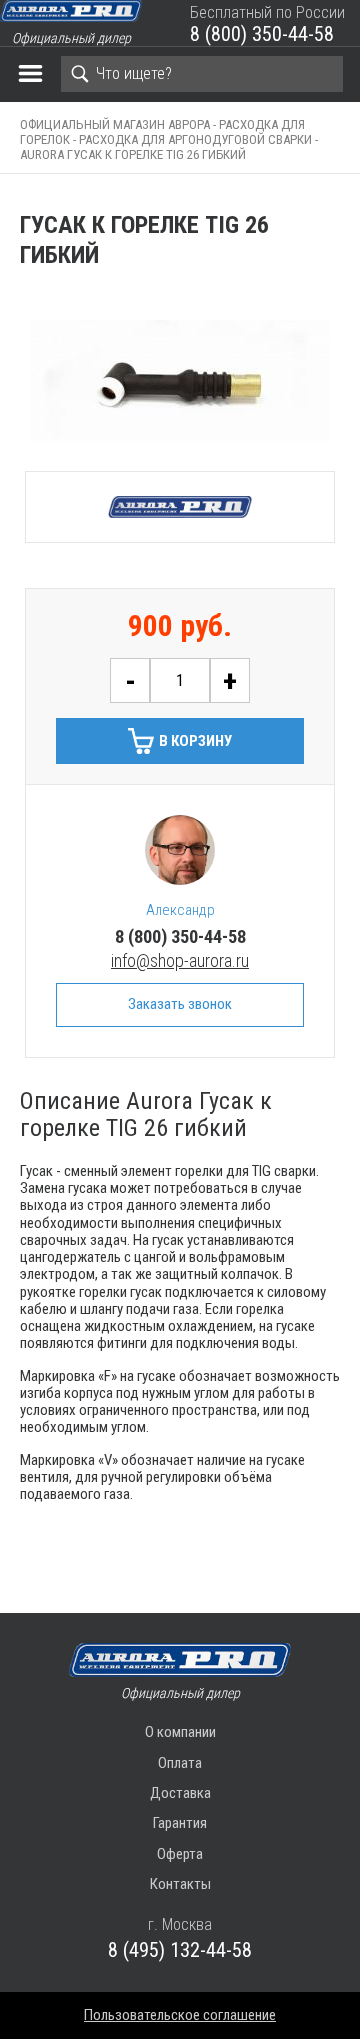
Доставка (180, 1793)
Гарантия (180, 1823)
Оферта (180, 1854)
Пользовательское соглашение (180, 2015)
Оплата (180, 1763)
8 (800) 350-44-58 (262, 34)
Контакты (180, 1884)
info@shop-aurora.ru (180, 960)
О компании (180, 1732)
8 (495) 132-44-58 (180, 1950)
